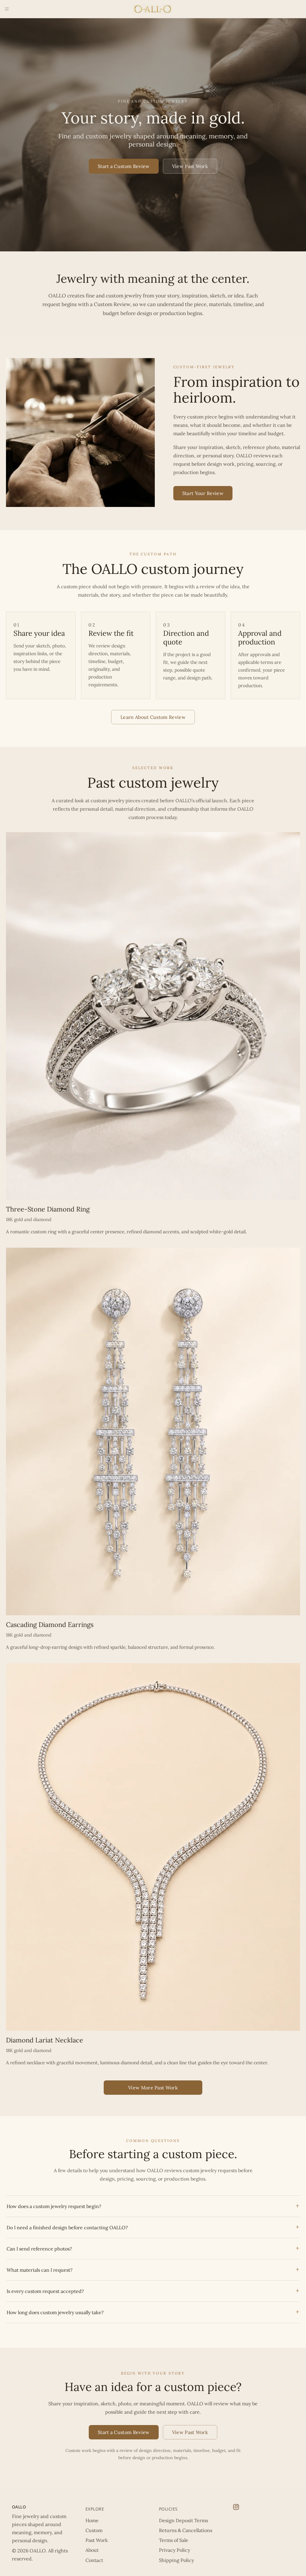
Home (92, 2520)
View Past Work (190, 166)
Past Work (97, 2540)
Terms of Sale (174, 2540)
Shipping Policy (176, 2560)
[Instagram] (236, 2507)
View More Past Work (153, 2088)
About (92, 2550)
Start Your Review (203, 493)
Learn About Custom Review (153, 717)
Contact (94, 2560)
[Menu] (7, 9)
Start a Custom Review (124, 166)
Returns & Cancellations (186, 2530)
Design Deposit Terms (183, 2520)
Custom (94, 2530)
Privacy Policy (175, 2550)
